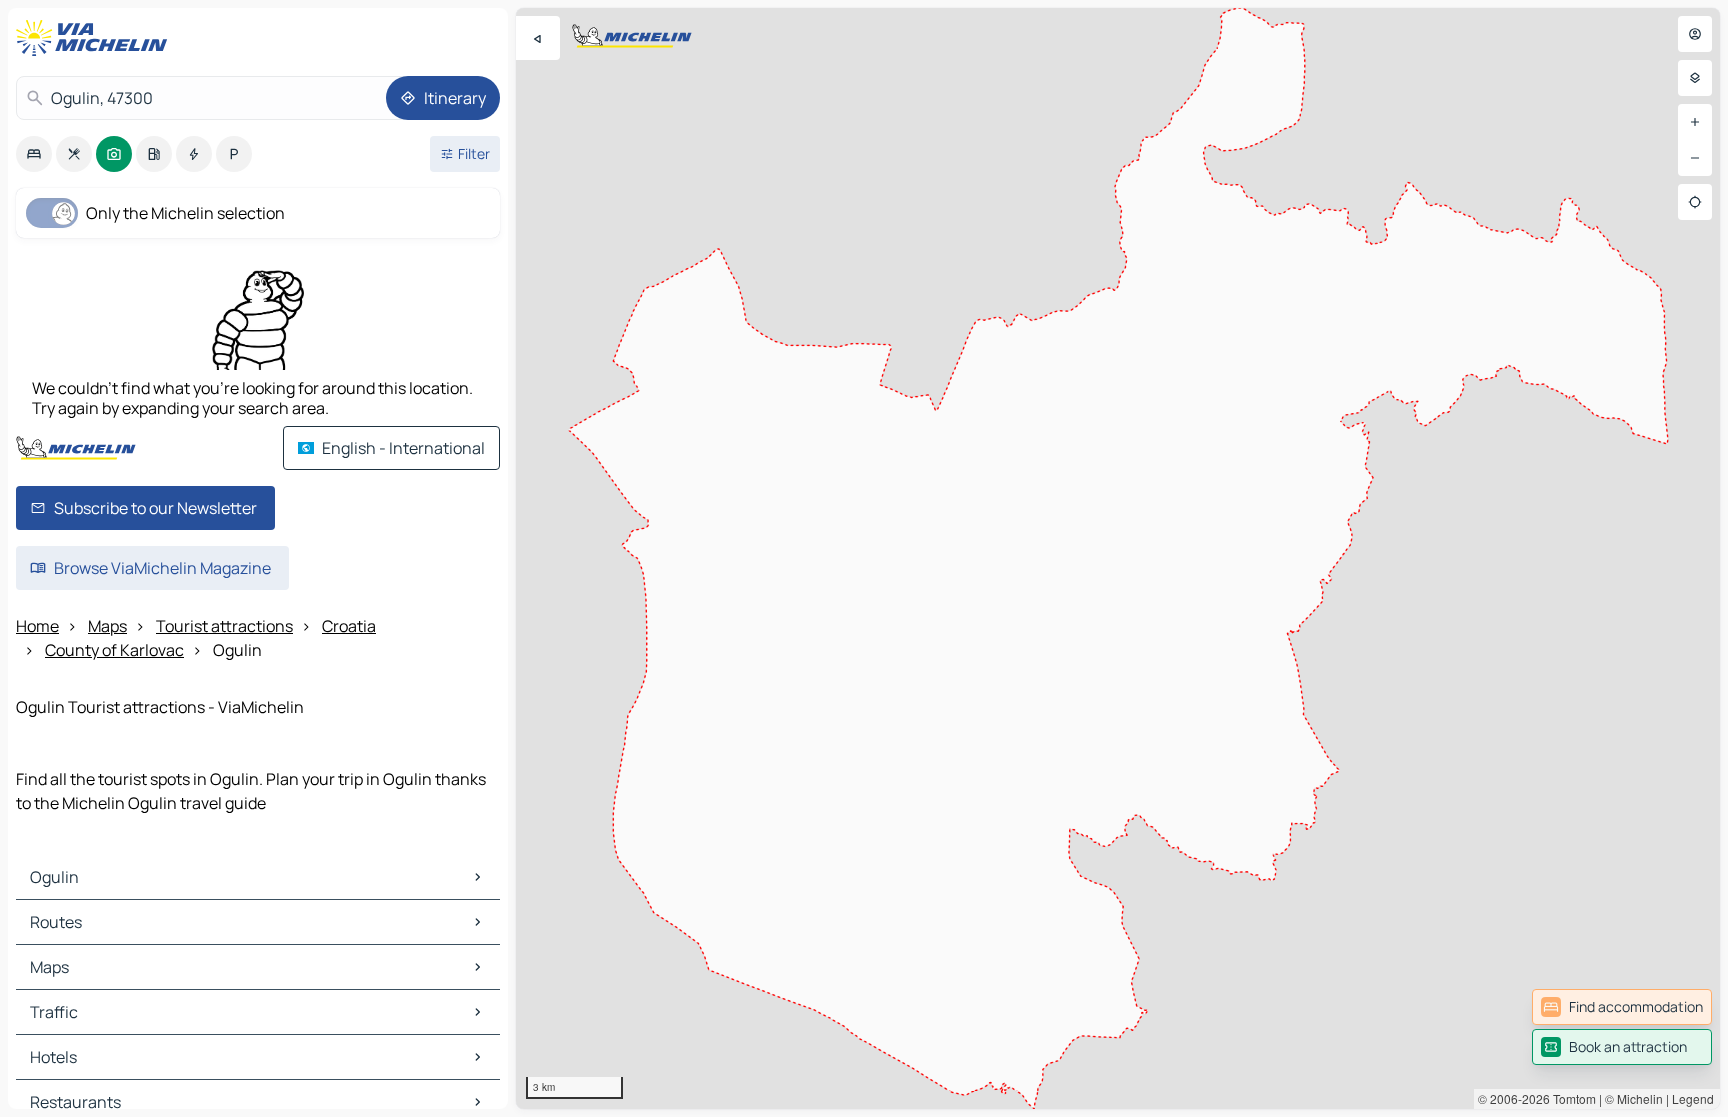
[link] (1622, 1007)
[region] (1118, 558)
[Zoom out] (1695, 158)
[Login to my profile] (1695, 34)
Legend (1693, 1098)
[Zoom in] (1695, 122)
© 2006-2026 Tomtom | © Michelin (1570, 1098)
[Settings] (1695, 78)
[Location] (1695, 202)
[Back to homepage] (96, 38)
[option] (34, 154)
